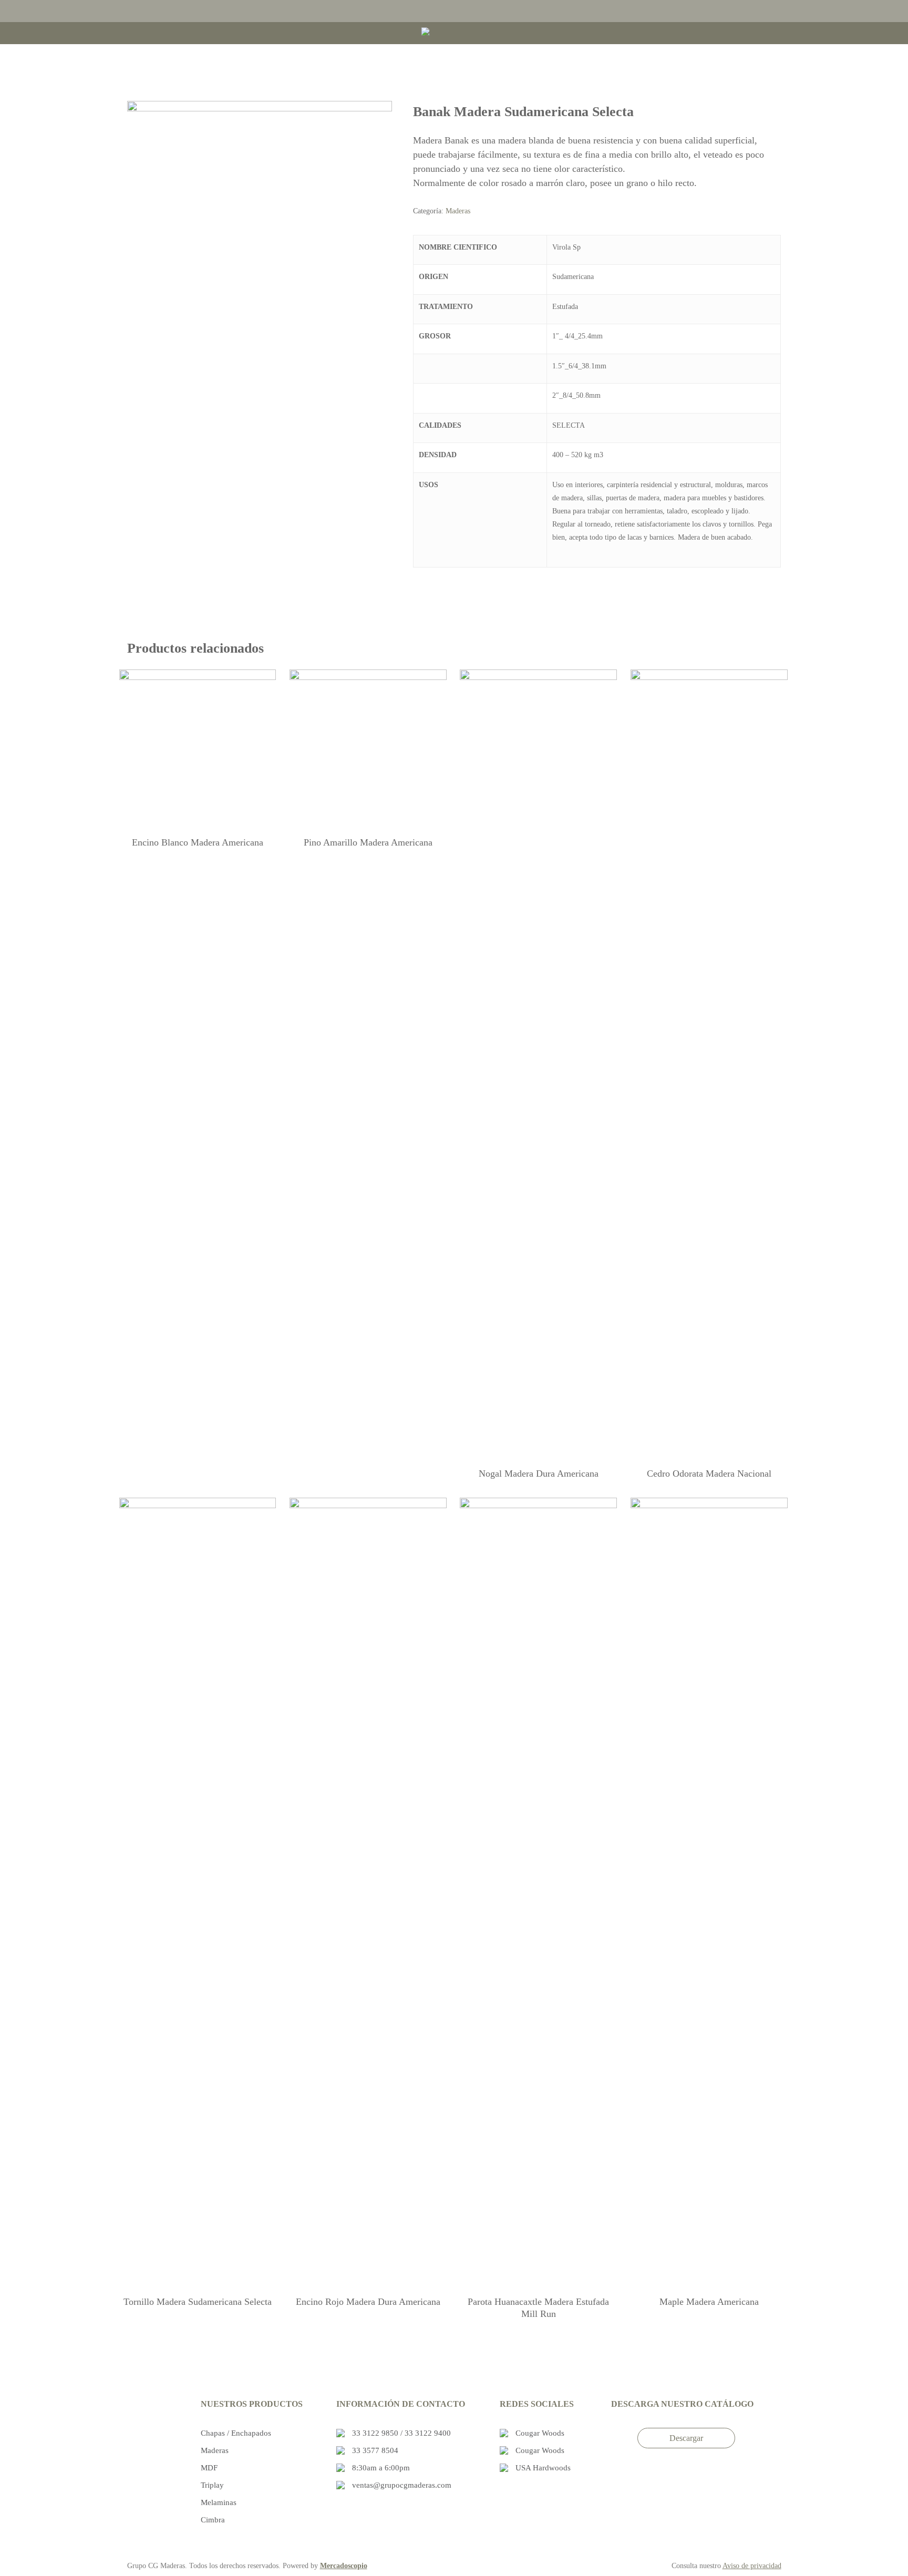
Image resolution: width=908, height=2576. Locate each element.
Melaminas (219, 2502)
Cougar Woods (540, 2433)
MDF (209, 2468)
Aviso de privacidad (752, 2566)
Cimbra (213, 2520)
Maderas (458, 211)
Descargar (686, 2438)
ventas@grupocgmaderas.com (402, 2485)
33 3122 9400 (428, 2433)
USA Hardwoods (543, 2468)
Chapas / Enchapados (236, 2433)
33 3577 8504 (375, 2450)
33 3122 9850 (376, 2433)
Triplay (212, 2485)
